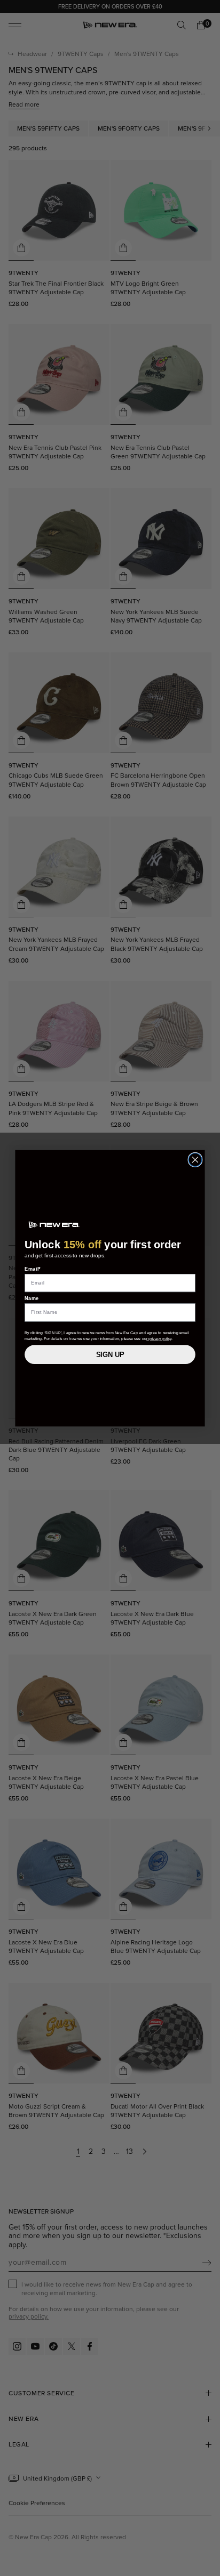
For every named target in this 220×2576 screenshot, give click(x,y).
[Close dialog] (195, 1160)
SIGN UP (110, 1354)
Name (32, 1298)
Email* (33, 1269)
